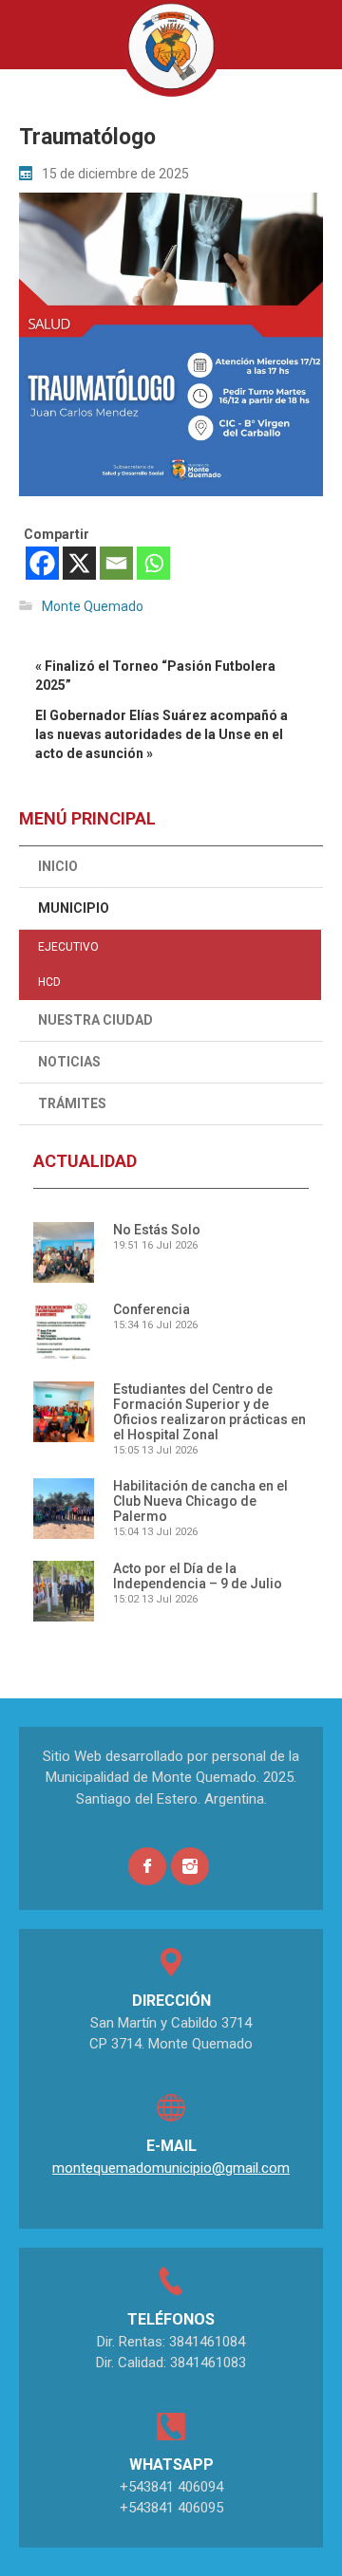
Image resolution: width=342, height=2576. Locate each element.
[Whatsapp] (153, 563)
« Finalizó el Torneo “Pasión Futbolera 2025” (155, 676)
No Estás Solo (157, 1230)
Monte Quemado (93, 606)
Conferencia (152, 1309)
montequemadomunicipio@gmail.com (171, 2168)
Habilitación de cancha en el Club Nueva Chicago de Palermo (200, 1501)
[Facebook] (42, 563)
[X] (79, 563)
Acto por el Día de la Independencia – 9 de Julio (198, 1576)
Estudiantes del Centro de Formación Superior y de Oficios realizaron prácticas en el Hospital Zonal (209, 1412)
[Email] (116, 563)
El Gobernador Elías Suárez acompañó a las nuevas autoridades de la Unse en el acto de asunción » (161, 734)
